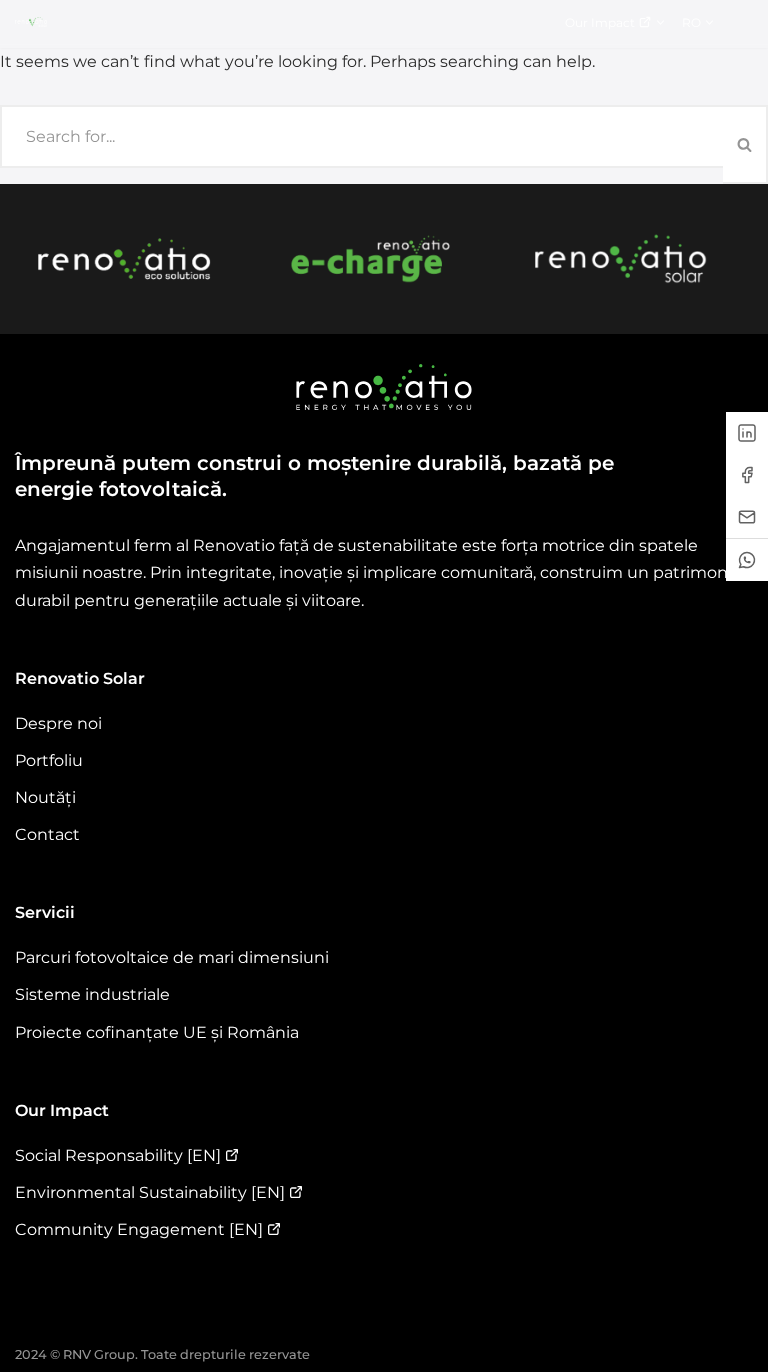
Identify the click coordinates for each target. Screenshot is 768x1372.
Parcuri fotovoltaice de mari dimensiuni (172, 957)
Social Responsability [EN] (118, 1155)
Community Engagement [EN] (139, 1229)
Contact (47, 834)
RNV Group (99, 1354)
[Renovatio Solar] (621, 259)
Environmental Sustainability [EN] (150, 1192)
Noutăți (45, 797)
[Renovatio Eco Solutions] (124, 259)
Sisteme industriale (92, 994)
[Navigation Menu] (745, 22)
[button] (660, 22)
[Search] (745, 144)
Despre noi (58, 723)
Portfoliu (49, 760)
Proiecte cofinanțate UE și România (157, 1032)
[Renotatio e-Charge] (372, 259)
